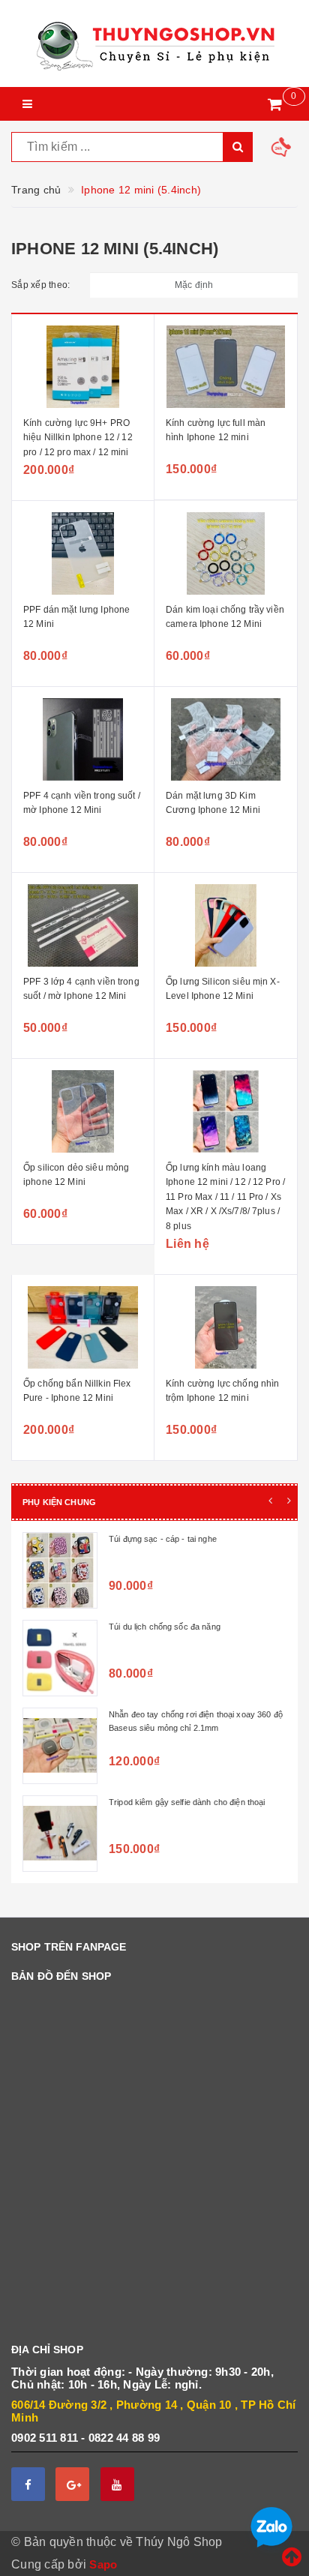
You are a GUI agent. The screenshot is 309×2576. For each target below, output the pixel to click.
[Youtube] (117, 2484)
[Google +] (72, 2484)
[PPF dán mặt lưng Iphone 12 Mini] (83, 553)
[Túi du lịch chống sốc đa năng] (60, 1658)
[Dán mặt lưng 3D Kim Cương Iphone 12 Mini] (226, 739)
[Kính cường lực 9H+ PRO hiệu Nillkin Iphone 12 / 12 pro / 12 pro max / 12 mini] (83, 367)
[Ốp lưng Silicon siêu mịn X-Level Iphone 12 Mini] (226, 925)
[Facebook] (28, 2484)
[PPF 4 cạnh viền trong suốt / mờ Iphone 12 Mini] (83, 739)
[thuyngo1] (154, 43)
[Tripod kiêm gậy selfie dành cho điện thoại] (60, 1834)
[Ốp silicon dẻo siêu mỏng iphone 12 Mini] (83, 1111)
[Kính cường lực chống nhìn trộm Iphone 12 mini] (226, 1327)
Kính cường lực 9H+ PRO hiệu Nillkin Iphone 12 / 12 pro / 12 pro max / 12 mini (78, 438)
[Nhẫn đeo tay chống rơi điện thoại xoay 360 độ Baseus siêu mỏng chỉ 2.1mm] (60, 1746)
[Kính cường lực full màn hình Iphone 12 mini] (226, 367)
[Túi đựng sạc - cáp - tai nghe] (60, 1570)
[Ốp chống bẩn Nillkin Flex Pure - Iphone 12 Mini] (83, 1327)
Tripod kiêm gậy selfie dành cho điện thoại (187, 1802)
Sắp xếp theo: (40, 285)
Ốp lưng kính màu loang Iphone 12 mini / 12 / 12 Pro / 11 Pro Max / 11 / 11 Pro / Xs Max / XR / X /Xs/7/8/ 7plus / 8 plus (225, 1197)
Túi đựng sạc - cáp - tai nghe (163, 1539)
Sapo (103, 2564)
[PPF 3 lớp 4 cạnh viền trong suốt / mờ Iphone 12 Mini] (83, 925)
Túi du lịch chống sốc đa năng (165, 1627)
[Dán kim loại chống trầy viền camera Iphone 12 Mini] (226, 553)
